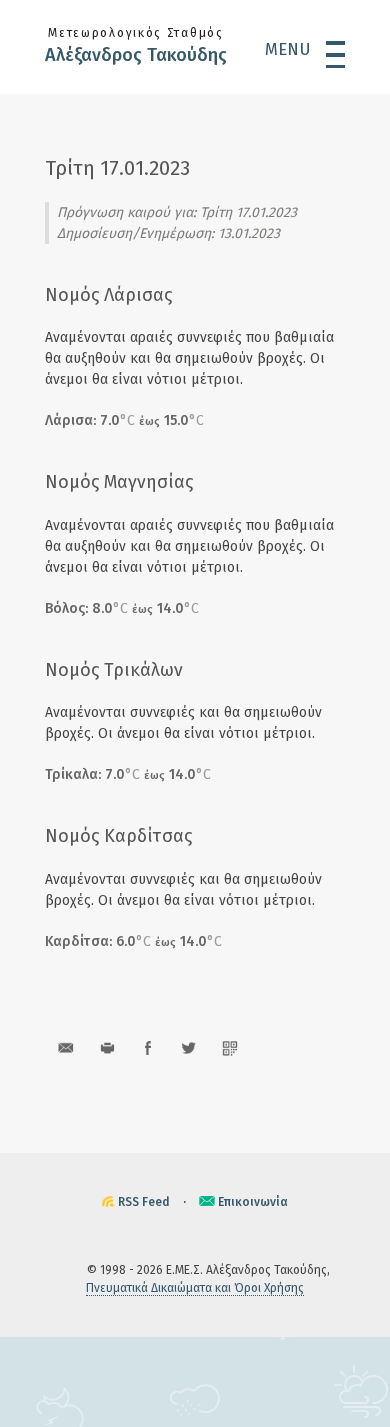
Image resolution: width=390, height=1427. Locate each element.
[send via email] (65, 1047)
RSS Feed (144, 1202)
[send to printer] (106, 1047)
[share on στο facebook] (147, 1047)
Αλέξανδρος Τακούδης (136, 55)
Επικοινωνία (253, 1202)
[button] (305, 49)
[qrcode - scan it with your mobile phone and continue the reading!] (229, 1047)
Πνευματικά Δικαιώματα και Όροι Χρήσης (195, 1288)
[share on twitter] (188, 1047)
